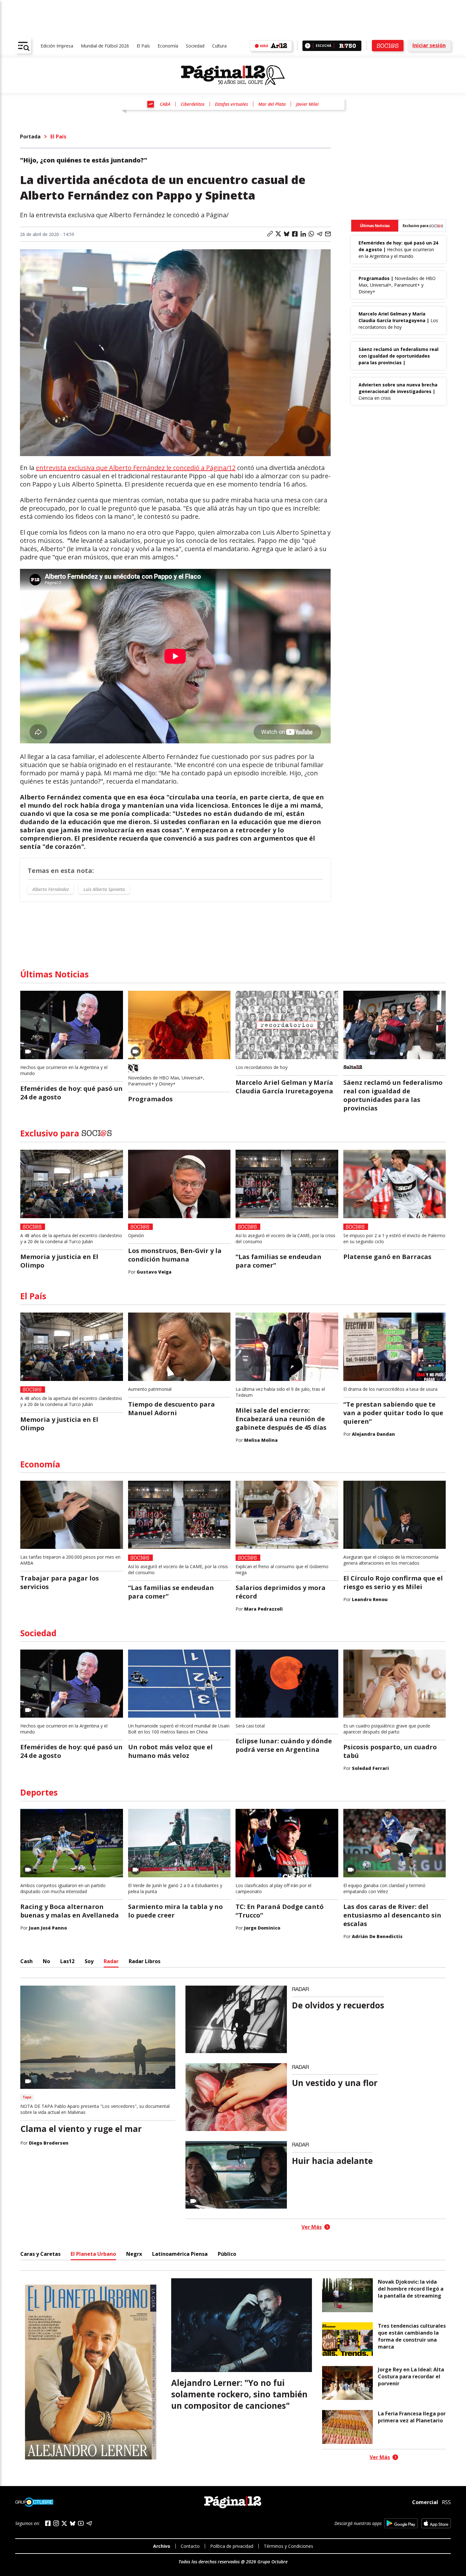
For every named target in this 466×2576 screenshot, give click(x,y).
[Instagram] (56, 2523)
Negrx (134, 2254)
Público (227, 2254)
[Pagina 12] (233, 75)
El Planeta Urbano (93, 2254)
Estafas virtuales (231, 104)
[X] (64, 2523)
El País (143, 46)
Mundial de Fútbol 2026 (105, 46)
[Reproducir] (308, 46)
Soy (89, 1961)
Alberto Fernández (51, 889)
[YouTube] (81, 2523)
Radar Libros (145, 1961)
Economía (168, 46)
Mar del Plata (272, 104)
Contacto (190, 2546)
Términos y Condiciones (288, 2546)
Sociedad (195, 46)
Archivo (162, 2546)
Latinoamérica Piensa (180, 2254)
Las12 (67, 1961)
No (46, 1961)
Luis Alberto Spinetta (104, 889)
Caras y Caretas (40, 2254)
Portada (30, 137)
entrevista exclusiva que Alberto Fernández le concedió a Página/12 (136, 468)
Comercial (425, 2502)
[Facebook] (48, 2523)
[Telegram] (89, 2523)
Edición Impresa (57, 46)
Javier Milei (307, 104)
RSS (446, 2502)
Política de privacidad (232, 2546)
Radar (111, 1961)
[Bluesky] (73, 2523)
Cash (26, 1961)
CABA (165, 104)
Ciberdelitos (193, 104)
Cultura (219, 46)
